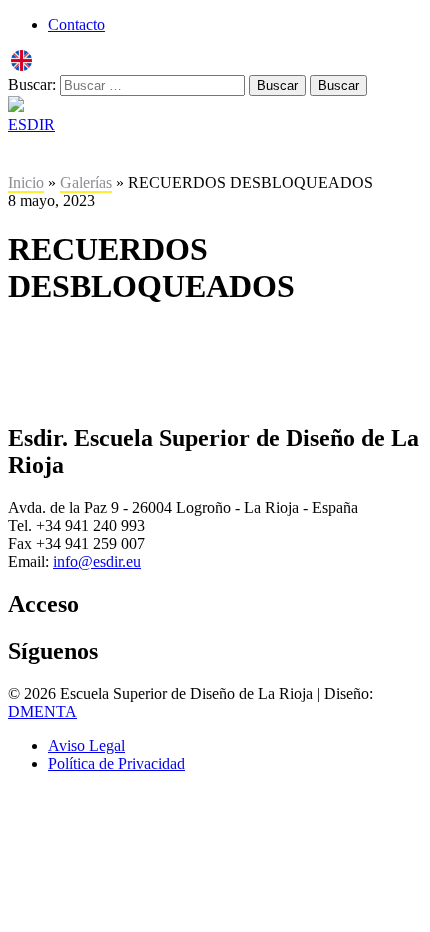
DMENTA (42, 711)
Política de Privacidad (116, 763)
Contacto (76, 24)
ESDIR (31, 124)
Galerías (86, 182)
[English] (21, 65)
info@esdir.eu (97, 561)
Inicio (26, 182)
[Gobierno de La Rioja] (16, 106)
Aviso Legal (86, 745)
